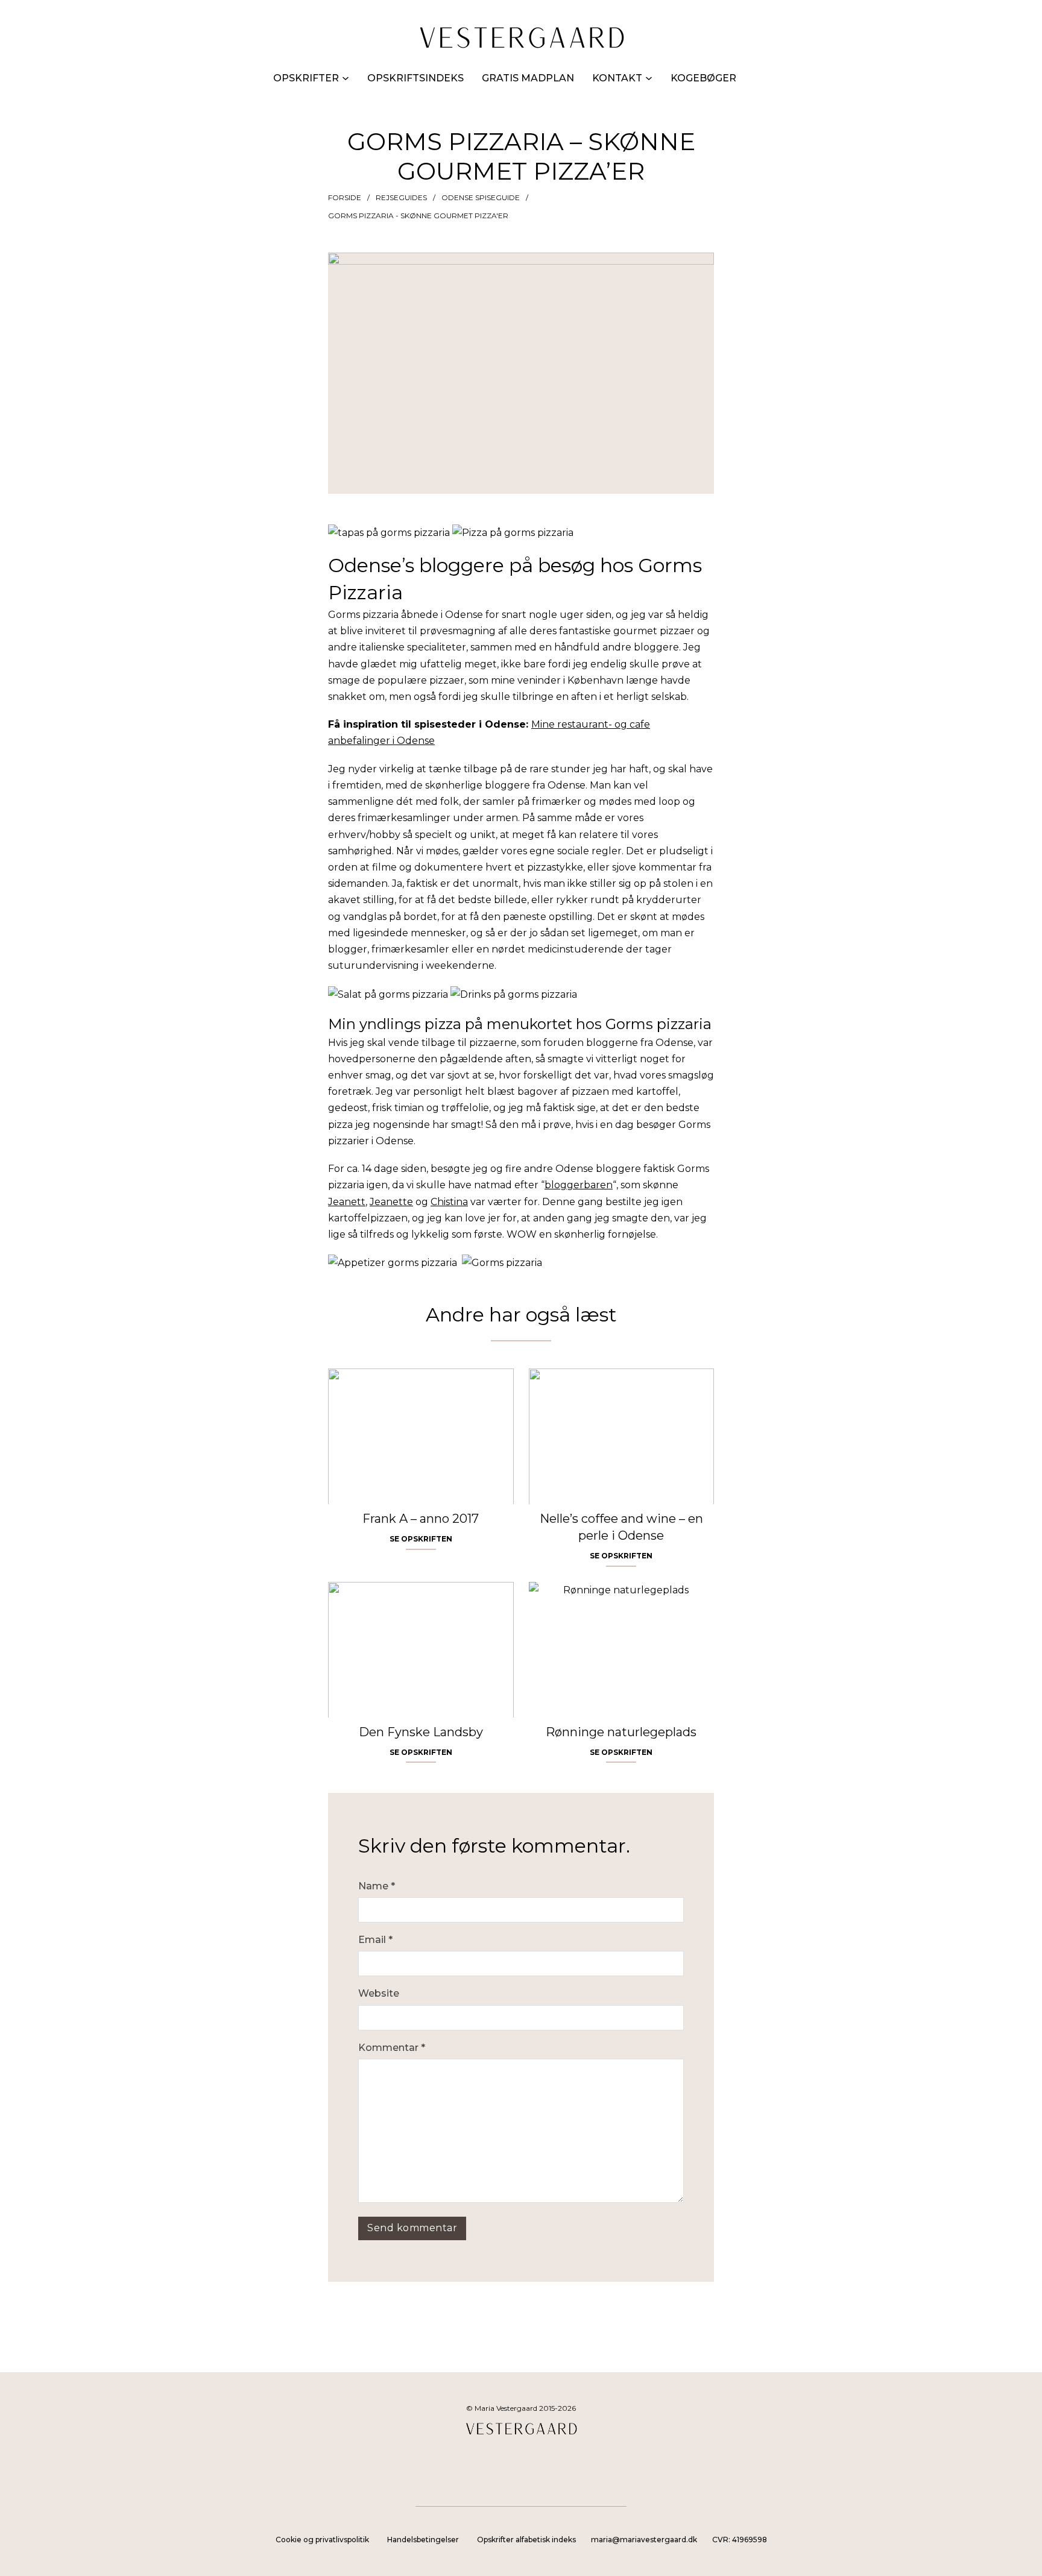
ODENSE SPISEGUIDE (481, 197)
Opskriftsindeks (415, 78)
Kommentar (392, 2048)
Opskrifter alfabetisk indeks (526, 2540)
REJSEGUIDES (401, 197)
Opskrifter (306, 78)
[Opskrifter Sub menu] (346, 78)
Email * (375, 1940)
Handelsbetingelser (423, 2540)
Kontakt (617, 78)
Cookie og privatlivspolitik (322, 2540)
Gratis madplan (528, 78)
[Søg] (769, 78)
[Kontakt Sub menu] (649, 78)
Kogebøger (703, 78)
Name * (377, 1886)
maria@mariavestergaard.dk (644, 2540)
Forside (345, 197)
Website (379, 1993)
